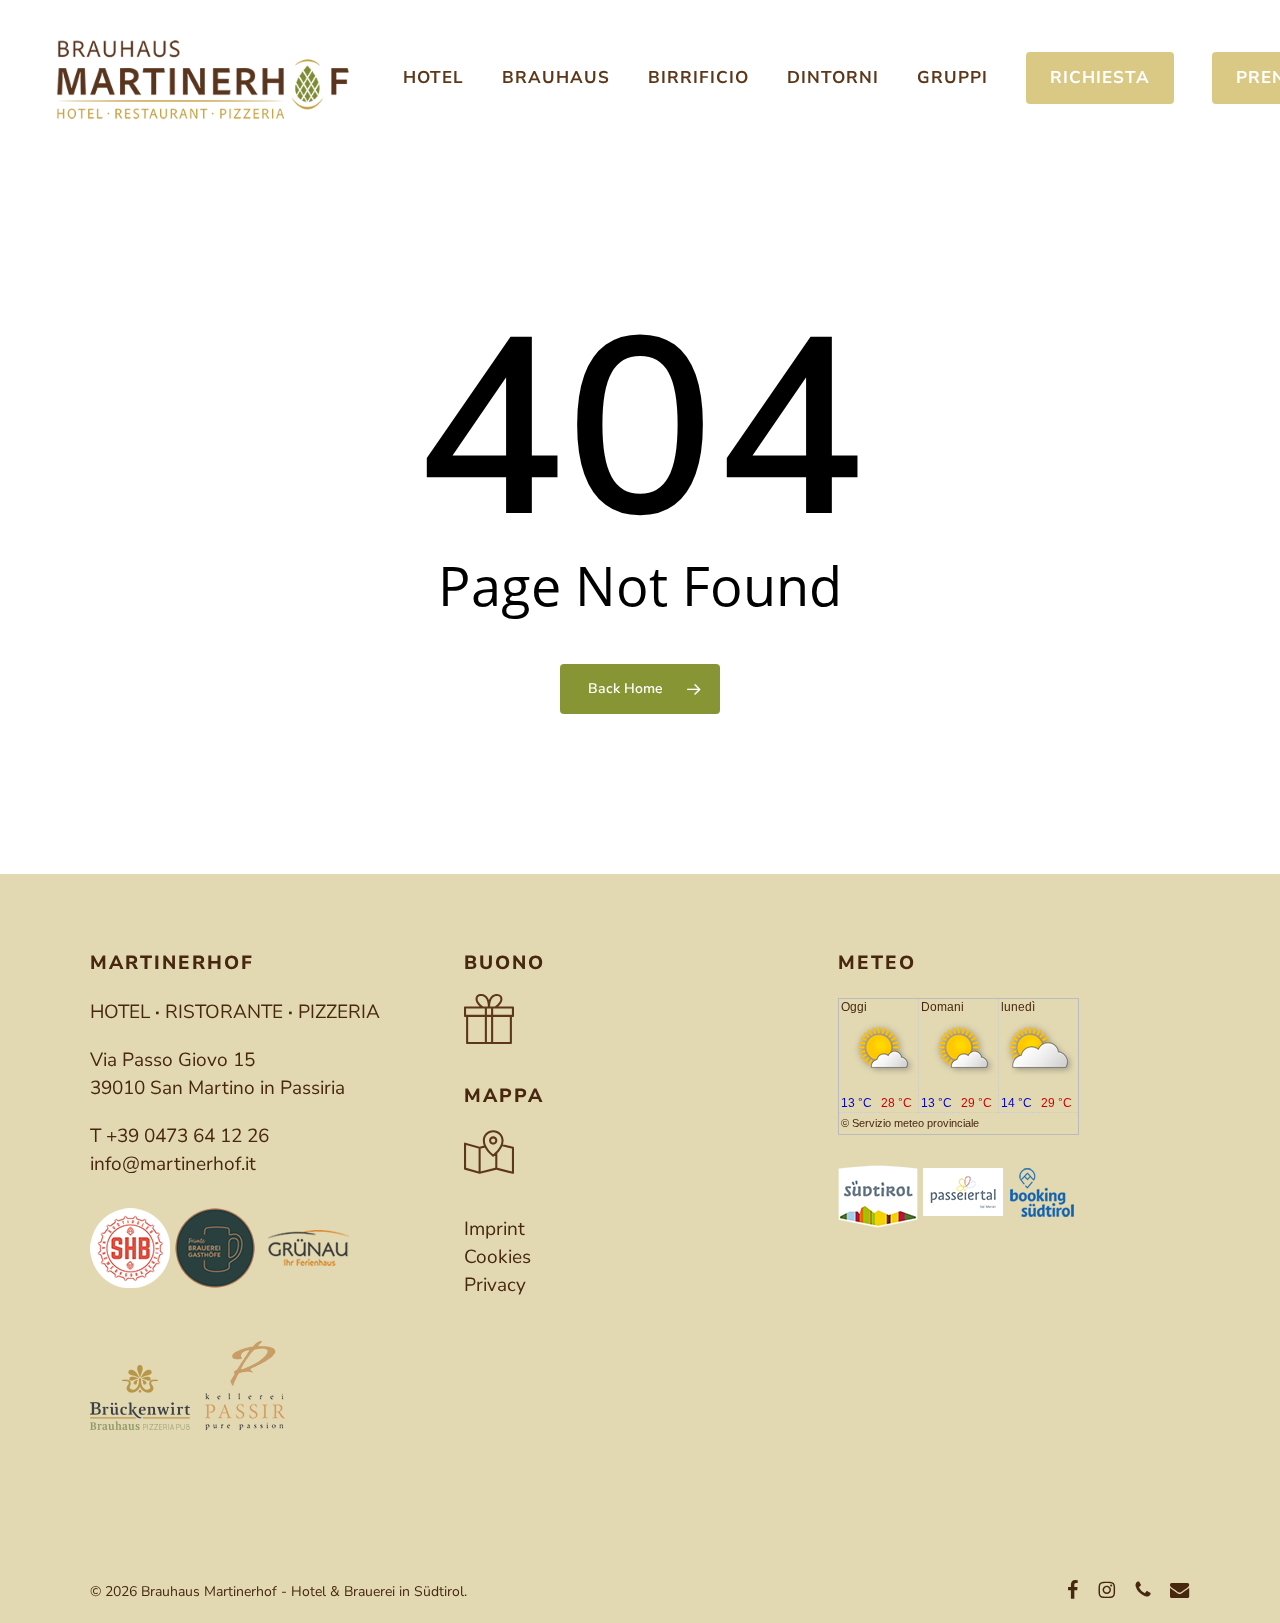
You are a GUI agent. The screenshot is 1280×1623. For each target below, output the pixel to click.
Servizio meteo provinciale (915, 1123)
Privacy (495, 1285)
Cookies (497, 1257)
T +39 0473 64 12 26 (179, 1136)
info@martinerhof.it (173, 1164)
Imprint (494, 1229)
